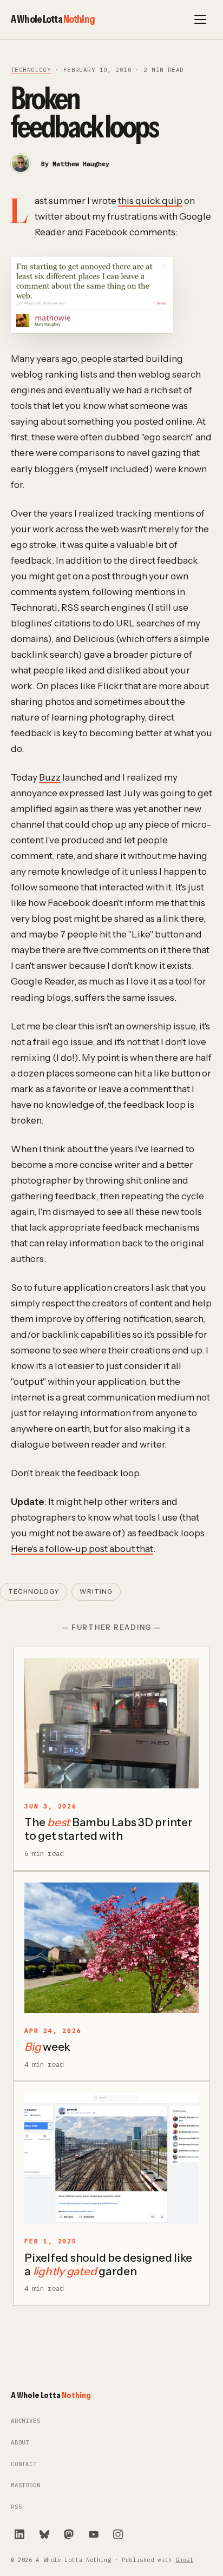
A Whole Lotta (53, 19)
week (47, 2047)
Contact (24, 2464)
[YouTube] (94, 2534)
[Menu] (200, 19)
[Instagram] (118, 2534)
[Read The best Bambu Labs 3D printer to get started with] (111, 1723)
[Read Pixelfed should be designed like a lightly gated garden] (111, 2158)
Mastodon (26, 2485)
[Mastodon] (69, 2534)
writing (96, 1591)
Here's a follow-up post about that (82, 1548)
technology (31, 70)
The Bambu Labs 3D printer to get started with (109, 1829)
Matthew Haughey (81, 164)
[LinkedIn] (19, 2534)
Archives (26, 2421)
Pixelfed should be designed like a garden (108, 2264)
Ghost (184, 2560)
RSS (16, 2507)
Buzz (50, 777)
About (20, 2443)
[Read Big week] (111, 1948)
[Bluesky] (44, 2534)
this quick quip (150, 200)
